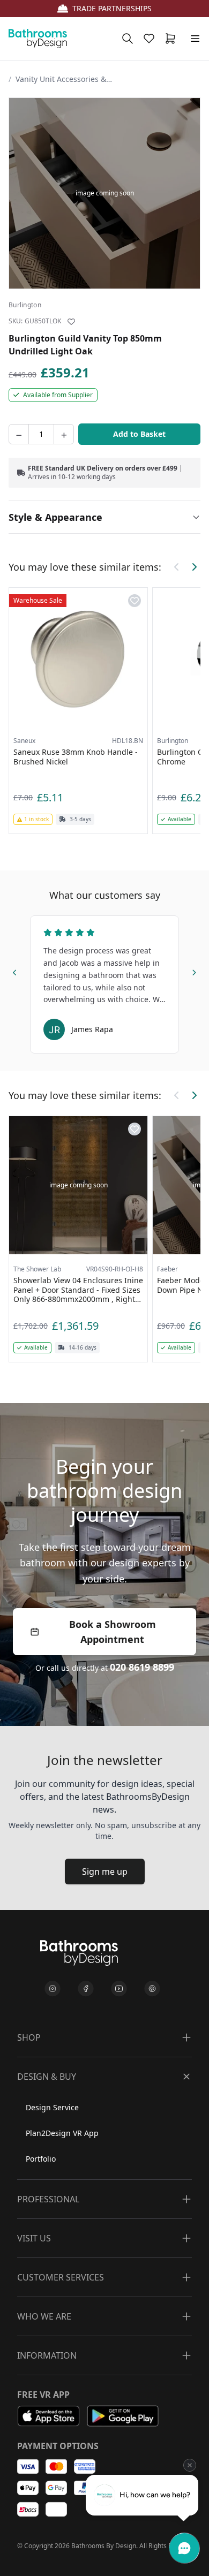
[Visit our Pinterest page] (152, 1989)
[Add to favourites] (71, 322)
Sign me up (105, 1872)
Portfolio (41, 2159)
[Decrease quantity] (19, 434)
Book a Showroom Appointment (113, 1632)
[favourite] (151, 39)
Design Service (52, 2107)
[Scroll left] (177, 567)
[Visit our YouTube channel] (119, 1989)
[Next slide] (194, 971)
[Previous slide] (15, 971)
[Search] (128, 39)
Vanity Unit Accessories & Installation (64, 79)
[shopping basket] (173, 39)
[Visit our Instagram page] (53, 1989)
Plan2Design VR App (62, 2133)
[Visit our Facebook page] (86, 1989)
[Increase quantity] (64, 434)
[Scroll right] (194, 567)
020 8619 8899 (142, 1667)
